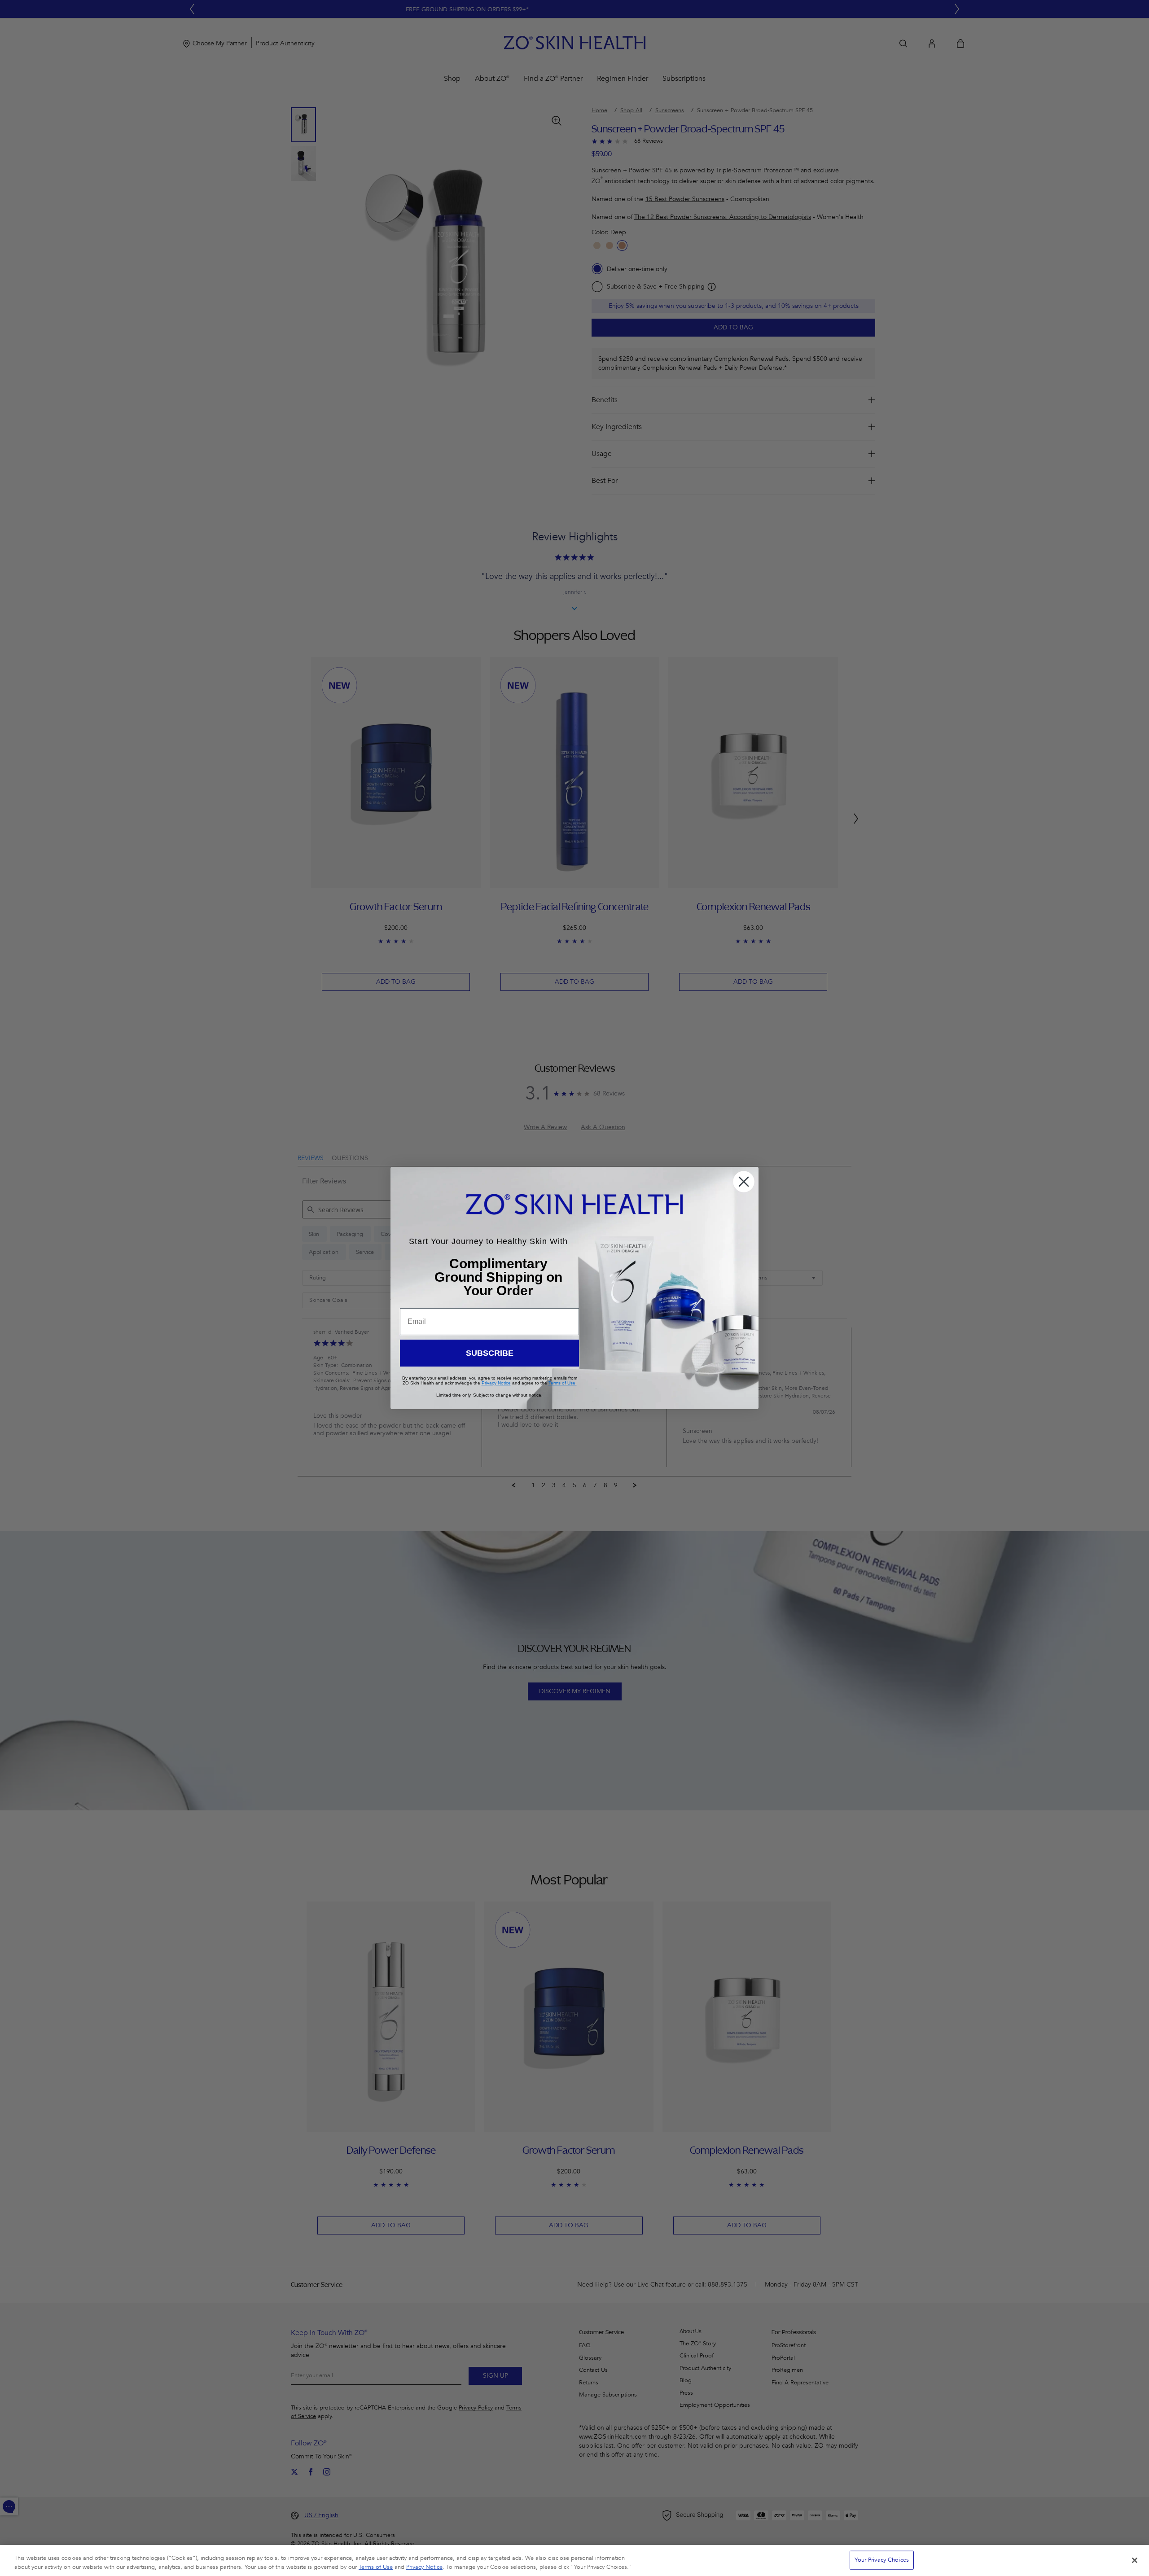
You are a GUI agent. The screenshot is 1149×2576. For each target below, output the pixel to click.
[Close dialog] (744, 1182)
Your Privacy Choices (882, 2560)
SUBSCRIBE (490, 1353)
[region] (574, 2561)
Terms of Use (376, 2567)
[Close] (1135, 2560)
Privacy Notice (424, 2567)
